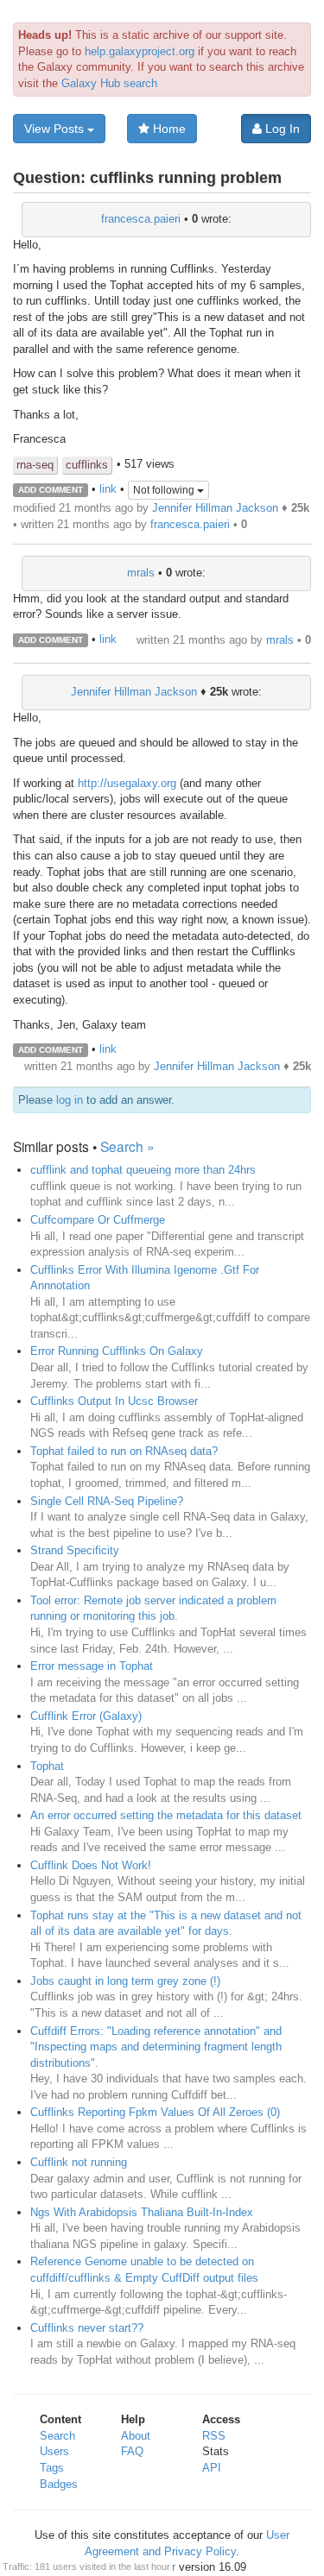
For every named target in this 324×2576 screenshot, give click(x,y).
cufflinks (87, 465)
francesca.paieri (141, 219)
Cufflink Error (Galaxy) (86, 1716)
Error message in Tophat (92, 1666)
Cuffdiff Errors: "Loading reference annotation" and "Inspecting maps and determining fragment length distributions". (156, 2047)
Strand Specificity (75, 1550)
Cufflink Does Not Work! (91, 1865)
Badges (59, 2484)
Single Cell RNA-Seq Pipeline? (107, 1501)
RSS (214, 2436)
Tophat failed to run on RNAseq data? (124, 1451)
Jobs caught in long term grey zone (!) (125, 1981)
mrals (141, 573)
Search (57, 2436)
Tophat (47, 1766)
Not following (165, 490)
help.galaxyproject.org (140, 51)
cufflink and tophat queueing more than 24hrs (143, 1170)
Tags (52, 2468)
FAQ (132, 2451)
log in (70, 1100)
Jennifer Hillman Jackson (215, 508)
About (136, 2436)
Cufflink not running (79, 2162)
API (212, 2468)
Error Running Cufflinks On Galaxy (117, 1351)
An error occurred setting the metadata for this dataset (166, 1815)
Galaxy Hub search (109, 83)
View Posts (56, 129)
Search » (127, 1146)
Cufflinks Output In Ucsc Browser (114, 1401)
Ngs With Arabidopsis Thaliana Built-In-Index (142, 2212)
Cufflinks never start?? (87, 2328)
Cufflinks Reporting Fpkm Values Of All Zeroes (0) (155, 2112)
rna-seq (35, 465)
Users (54, 2451)
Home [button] (168, 129)
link (108, 489)
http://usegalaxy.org (127, 783)
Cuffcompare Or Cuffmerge (98, 1220)
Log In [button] (281, 129)
